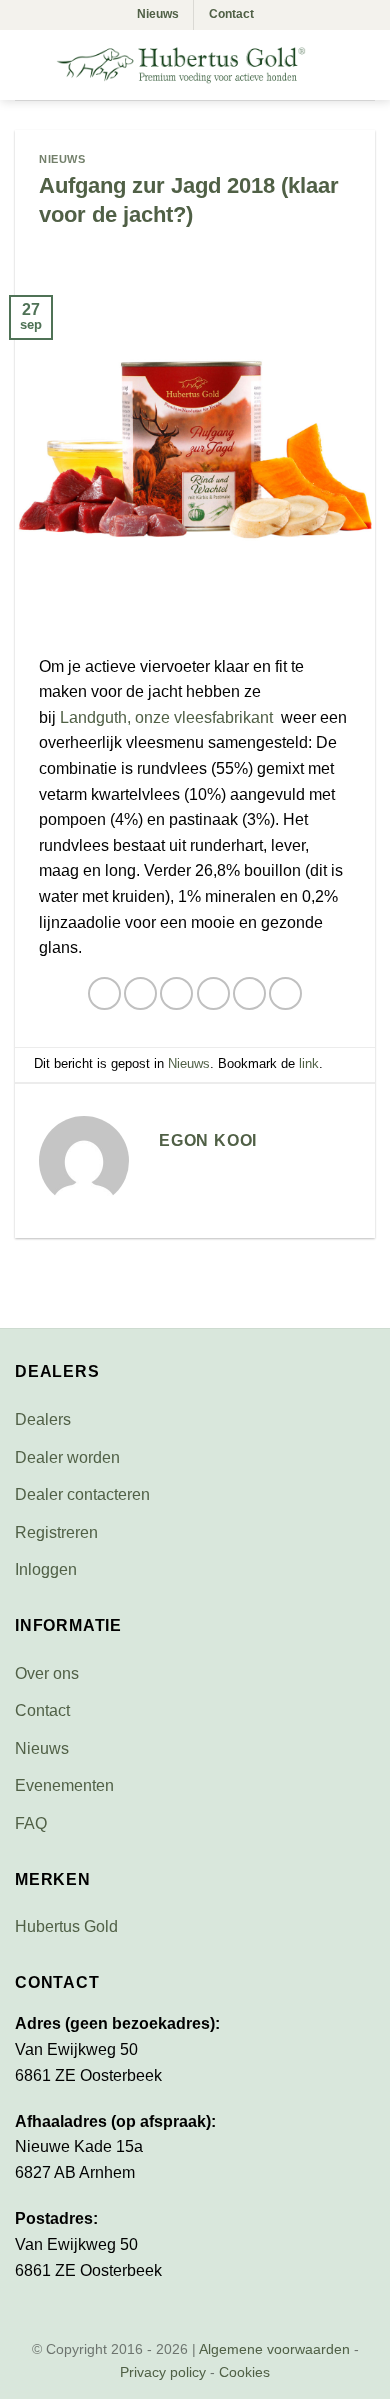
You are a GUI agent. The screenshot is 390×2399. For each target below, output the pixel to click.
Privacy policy (163, 2372)
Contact (231, 14)
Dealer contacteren (82, 1494)
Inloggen (46, 1569)
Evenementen (64, 1785)
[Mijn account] (331, 65)
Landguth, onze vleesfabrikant (168, 717)
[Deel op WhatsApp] (104, 993)
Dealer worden (67, 1457)
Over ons (47, 1673)
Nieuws (158, 14)
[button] (28, 64)
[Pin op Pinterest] (249, 993)
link (309, 1063)
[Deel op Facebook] (140, 993)
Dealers (43, 1419)
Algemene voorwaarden (274, 2349)
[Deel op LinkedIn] (285, 993)
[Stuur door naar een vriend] (213, 993)
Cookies (244, 2372)
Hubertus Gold (66, 1926)
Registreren (56, 1532)
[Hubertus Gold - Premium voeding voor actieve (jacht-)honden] (181, 65)
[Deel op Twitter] (176, 993)
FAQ (31, 1823)
